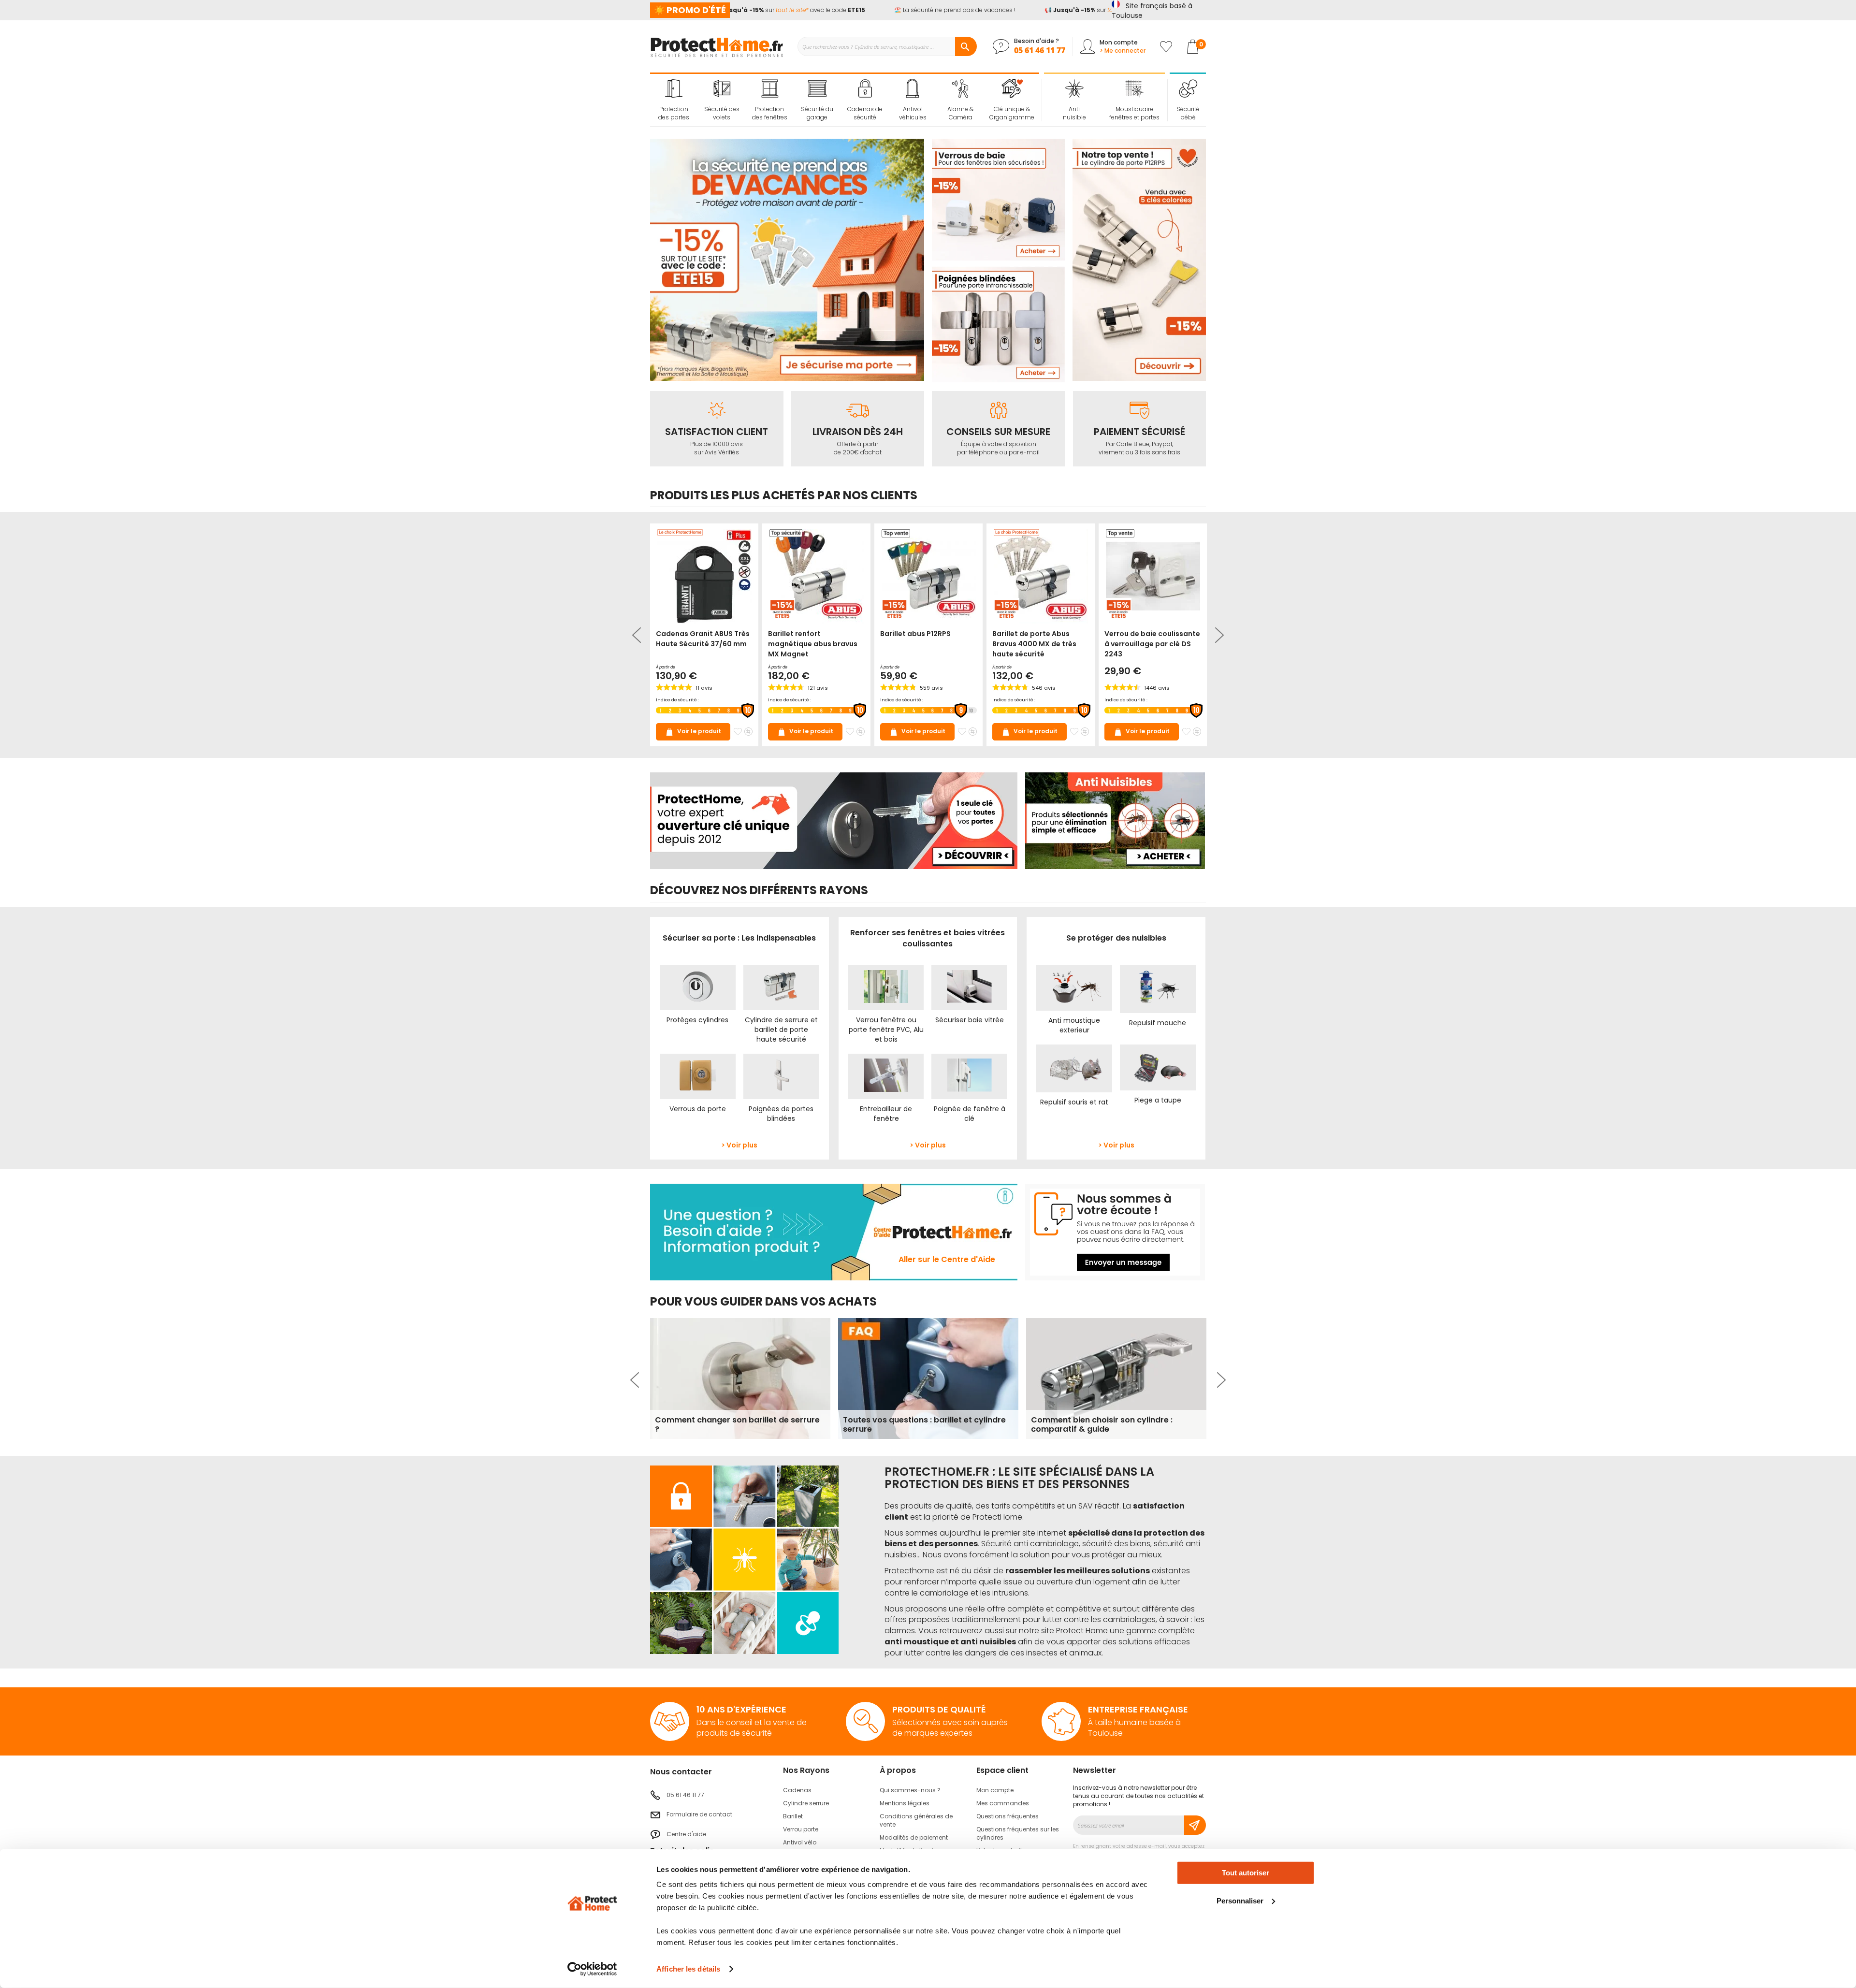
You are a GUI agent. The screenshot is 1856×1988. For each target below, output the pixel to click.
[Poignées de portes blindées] (781, 1089)
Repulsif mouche (1158, 1023)
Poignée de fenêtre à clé (970, 1114)
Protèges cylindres (697, 1020)
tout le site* (761, 10)
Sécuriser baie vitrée (970, 1020)
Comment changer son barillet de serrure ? (737, 1424)
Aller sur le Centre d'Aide (947, 1259)
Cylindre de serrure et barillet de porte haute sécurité (781, 1030)
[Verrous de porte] (698, 1089)
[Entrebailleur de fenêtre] (886, 1089)
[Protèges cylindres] (698, 1001)
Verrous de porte (698, 1109)
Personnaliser (1240, 1900)
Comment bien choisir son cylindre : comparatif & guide (1102, 1424)
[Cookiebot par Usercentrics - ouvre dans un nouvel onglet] (592, 1969)
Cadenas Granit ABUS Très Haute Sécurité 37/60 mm (703, 639)
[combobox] (887, 46)
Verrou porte (801, 1829)
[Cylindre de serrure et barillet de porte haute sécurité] (781, 1001)
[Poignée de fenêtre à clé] (969, 1089)
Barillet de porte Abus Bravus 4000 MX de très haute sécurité (1034, 644)
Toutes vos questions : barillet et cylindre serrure (924, 1424)
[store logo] (717, 46)
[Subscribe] (1195, 1825)
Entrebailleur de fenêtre (886, 1114)
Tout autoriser (1246, 1873)
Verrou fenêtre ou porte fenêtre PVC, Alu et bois (886, 1030)
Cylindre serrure (806, 1803)
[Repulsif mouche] (1158, 1003)
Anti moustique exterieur (1074, 1025)
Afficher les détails (688, 1969)
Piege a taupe (1158, 1100)
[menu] (845, 100)
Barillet (793, 1816)
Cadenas (797, 1790)
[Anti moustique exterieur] (1074, 1001)
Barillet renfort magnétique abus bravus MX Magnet (813, 644)
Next (1218, 635)
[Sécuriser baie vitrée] (969, 1001)
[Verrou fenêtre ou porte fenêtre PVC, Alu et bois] (886, 1001)
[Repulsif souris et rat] (1074, 1083)
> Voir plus (739, 1145)
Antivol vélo (800, 1842)
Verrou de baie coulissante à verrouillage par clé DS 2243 (1152, 644)
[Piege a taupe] (1158, 1081)
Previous (638, 635)
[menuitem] (674, 100)
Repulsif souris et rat (1074, 1102)
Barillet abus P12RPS (915, 634)
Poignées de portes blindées (781, 1114)
